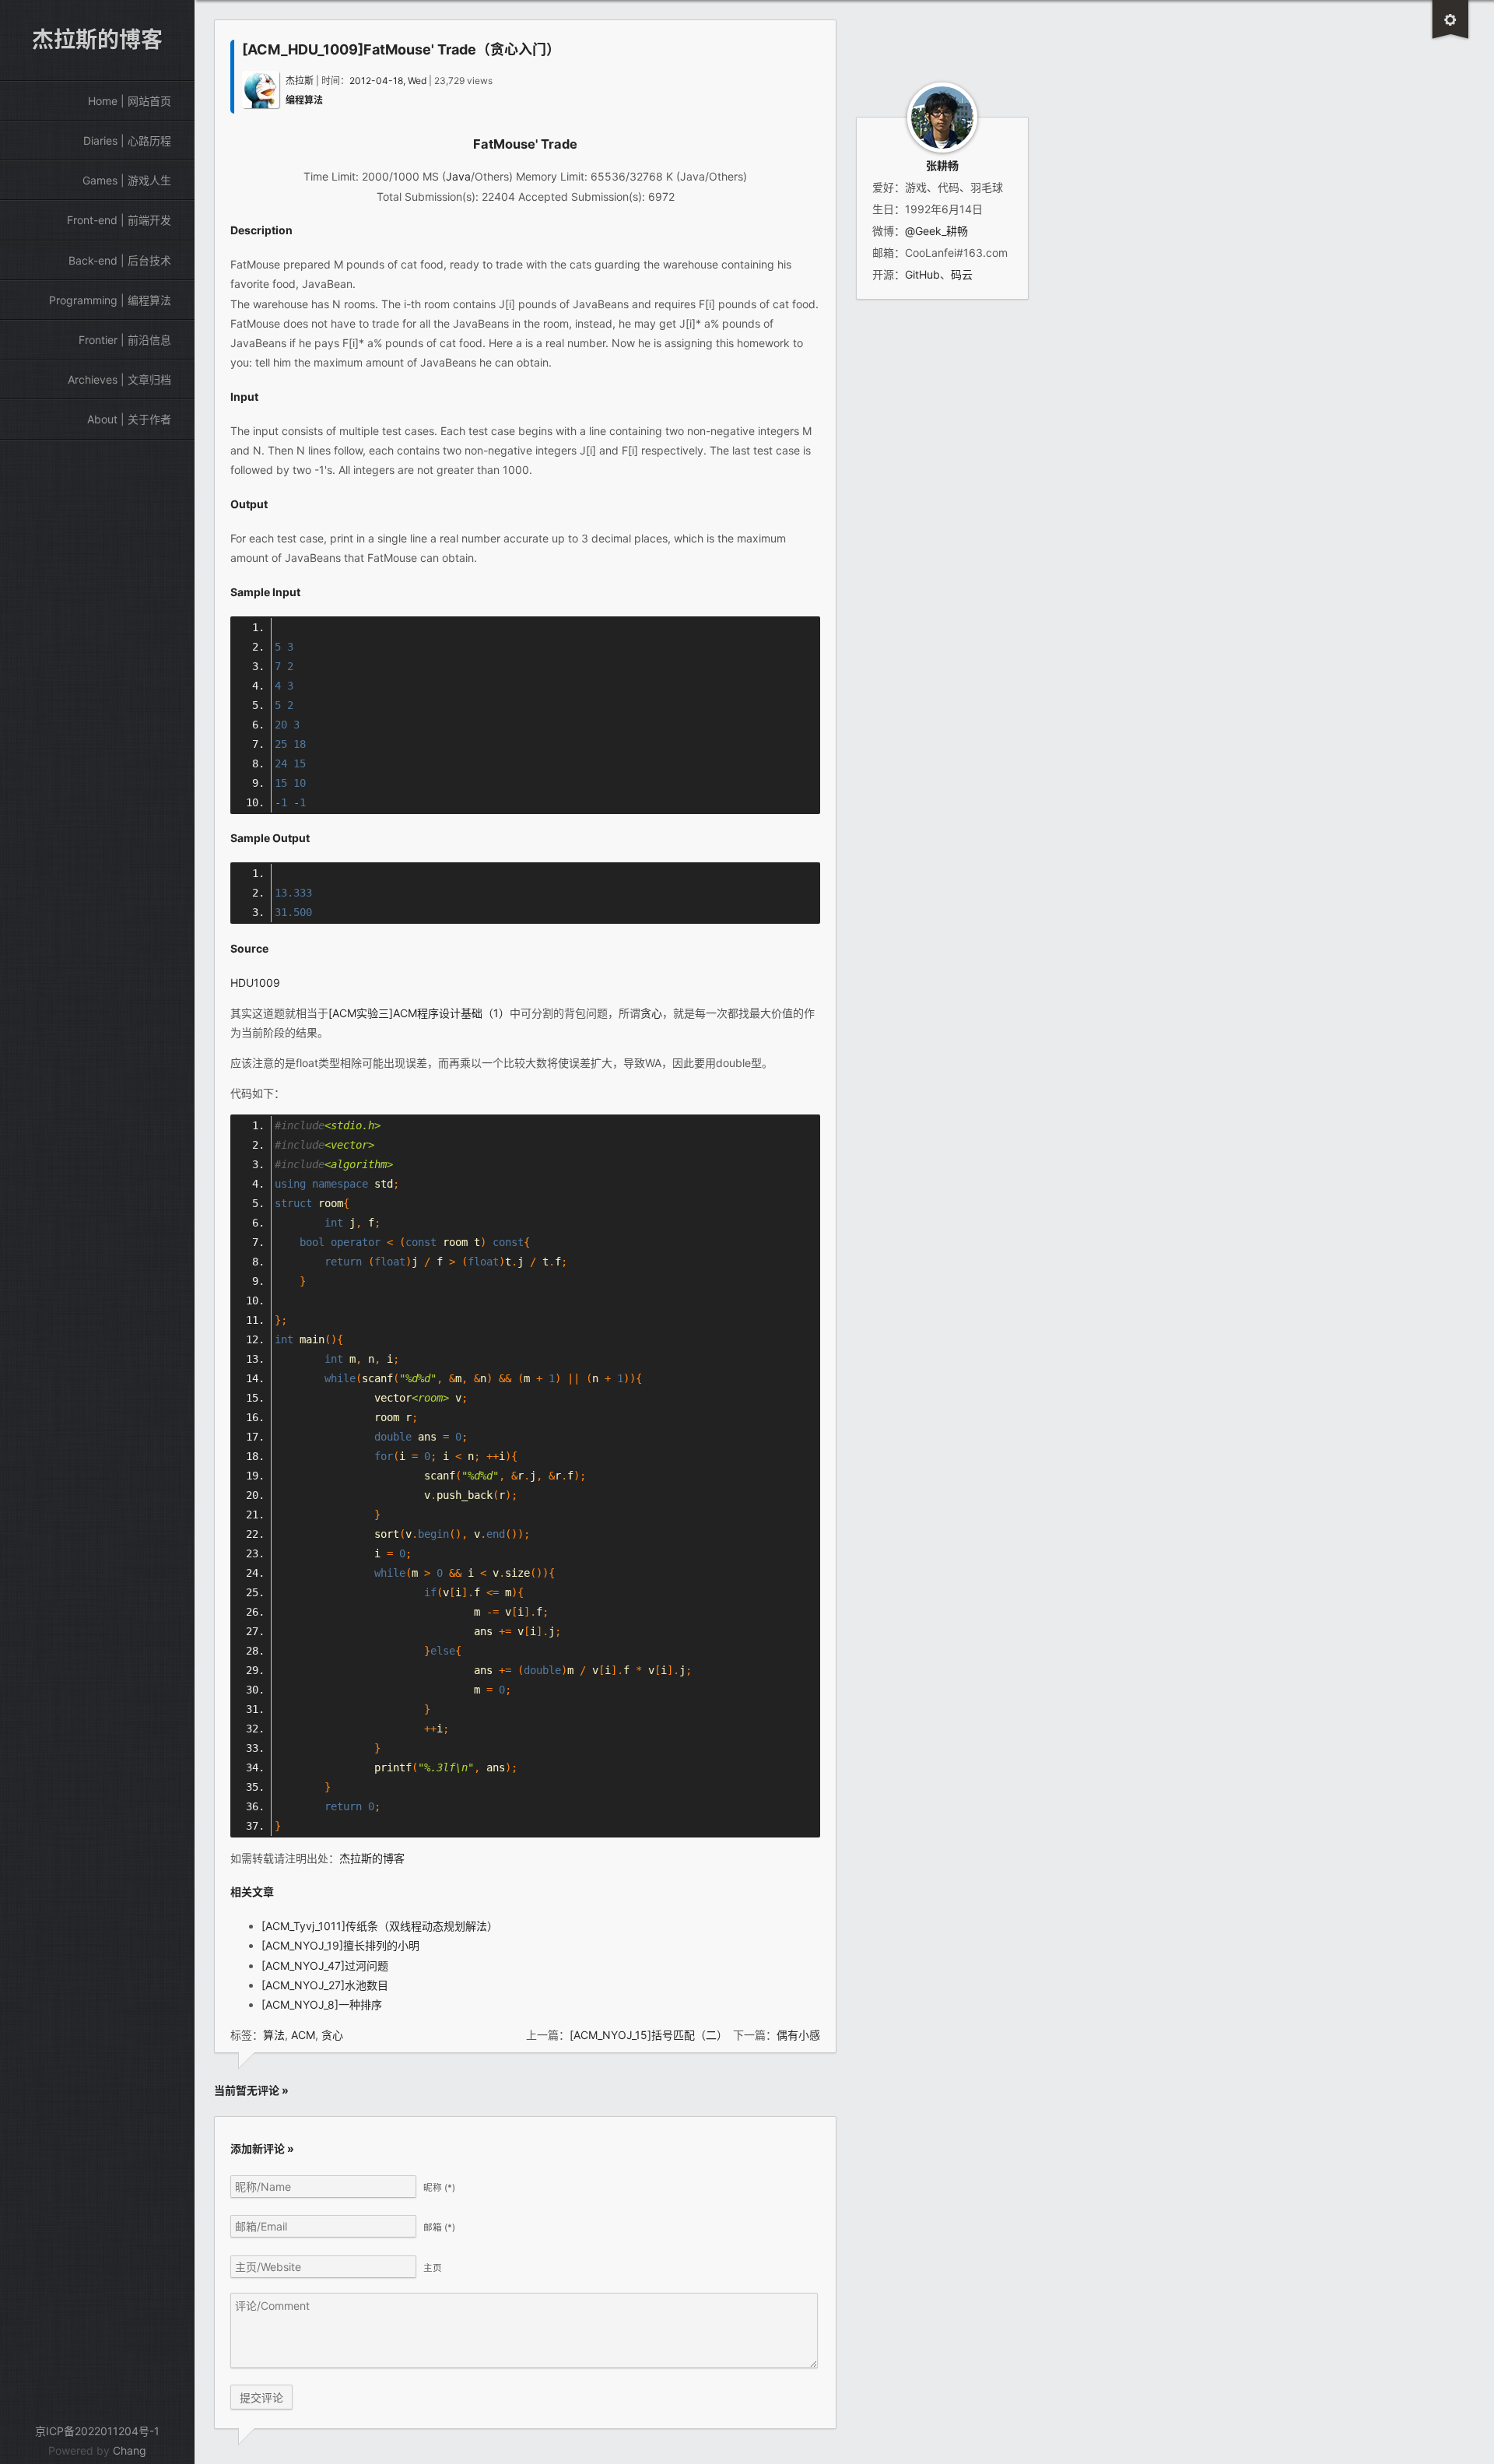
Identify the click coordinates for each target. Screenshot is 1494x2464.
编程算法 (304, 100)
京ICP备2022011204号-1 (97, 2431)
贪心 (651, 1013)
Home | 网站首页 (130, 101)
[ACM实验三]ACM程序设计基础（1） (419, 1013)
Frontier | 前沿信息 (125, 340)
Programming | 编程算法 (110, 300)
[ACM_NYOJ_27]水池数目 (325, 1985)
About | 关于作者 (129, 419)
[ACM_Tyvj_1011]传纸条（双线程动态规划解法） (380, 1926)
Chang (130, 2450)
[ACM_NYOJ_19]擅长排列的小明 (340, 1945)
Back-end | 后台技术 (120, 260)
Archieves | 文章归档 (119, 379)
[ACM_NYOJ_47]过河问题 (325, 1966)
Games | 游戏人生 (127, 180)
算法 (274, 2035)
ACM (303, 2035)
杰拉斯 (300, 81)
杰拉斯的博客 (372, 1858)
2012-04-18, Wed (388, 81)
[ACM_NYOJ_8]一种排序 (322, 2004)
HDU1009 (255, 983)
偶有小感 (798, 2035)
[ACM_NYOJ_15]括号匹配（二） (646, 2035)
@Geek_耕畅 (936, 231)
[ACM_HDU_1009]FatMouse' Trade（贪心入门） (401, 49)
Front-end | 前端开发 (119, 220)
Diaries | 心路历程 (127, 140)
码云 (962, 274)
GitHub (922, 274)
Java (458, 176)
